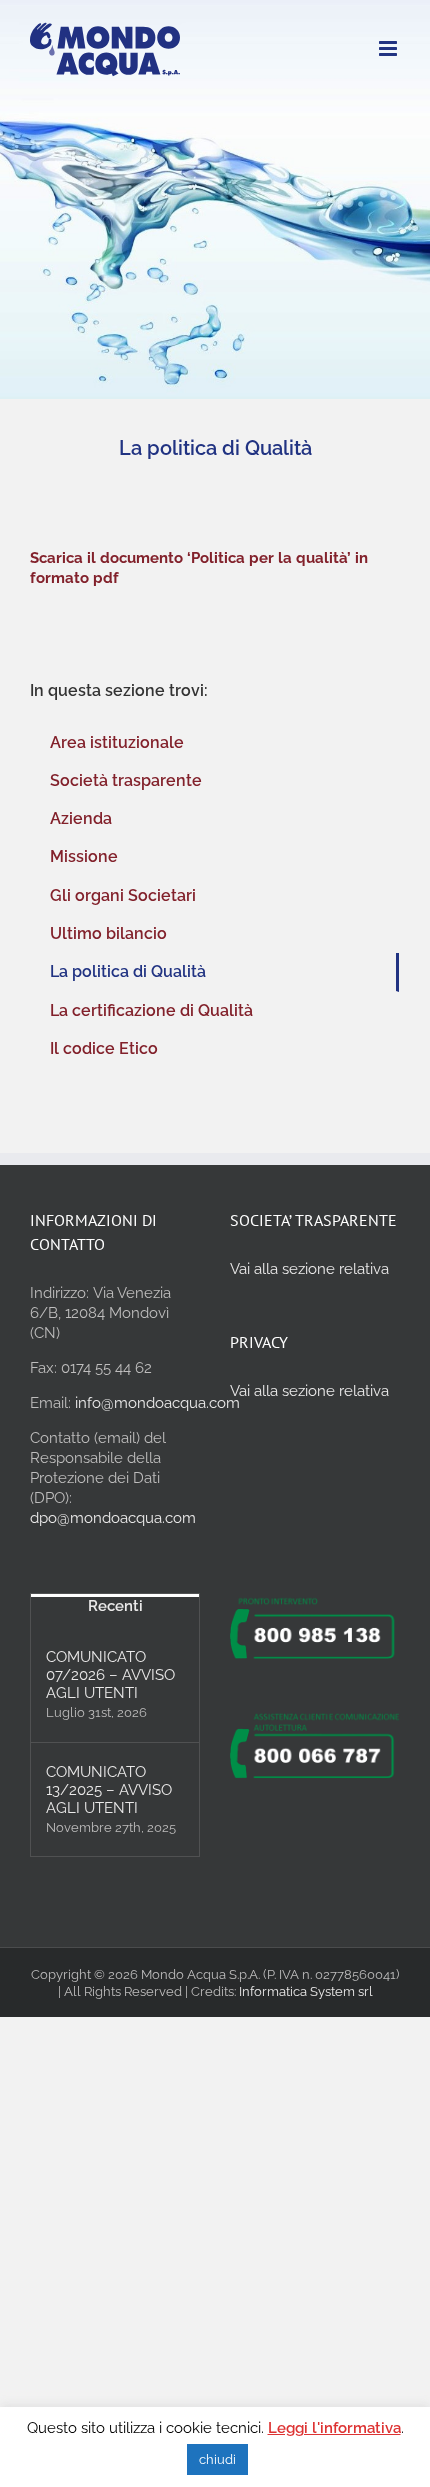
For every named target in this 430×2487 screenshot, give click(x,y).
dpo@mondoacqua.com (113, 1518)
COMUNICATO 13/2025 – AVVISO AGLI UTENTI (109, 1790)
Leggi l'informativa (334, 2428)
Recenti (115, 1606)
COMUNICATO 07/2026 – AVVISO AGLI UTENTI (110, 1675)
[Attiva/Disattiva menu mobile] (389, 48)
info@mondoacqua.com (157, 1403)
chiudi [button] (217, 2459)
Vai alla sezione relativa (309, 1269)
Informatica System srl (306, 1991)
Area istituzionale (117, 742)
